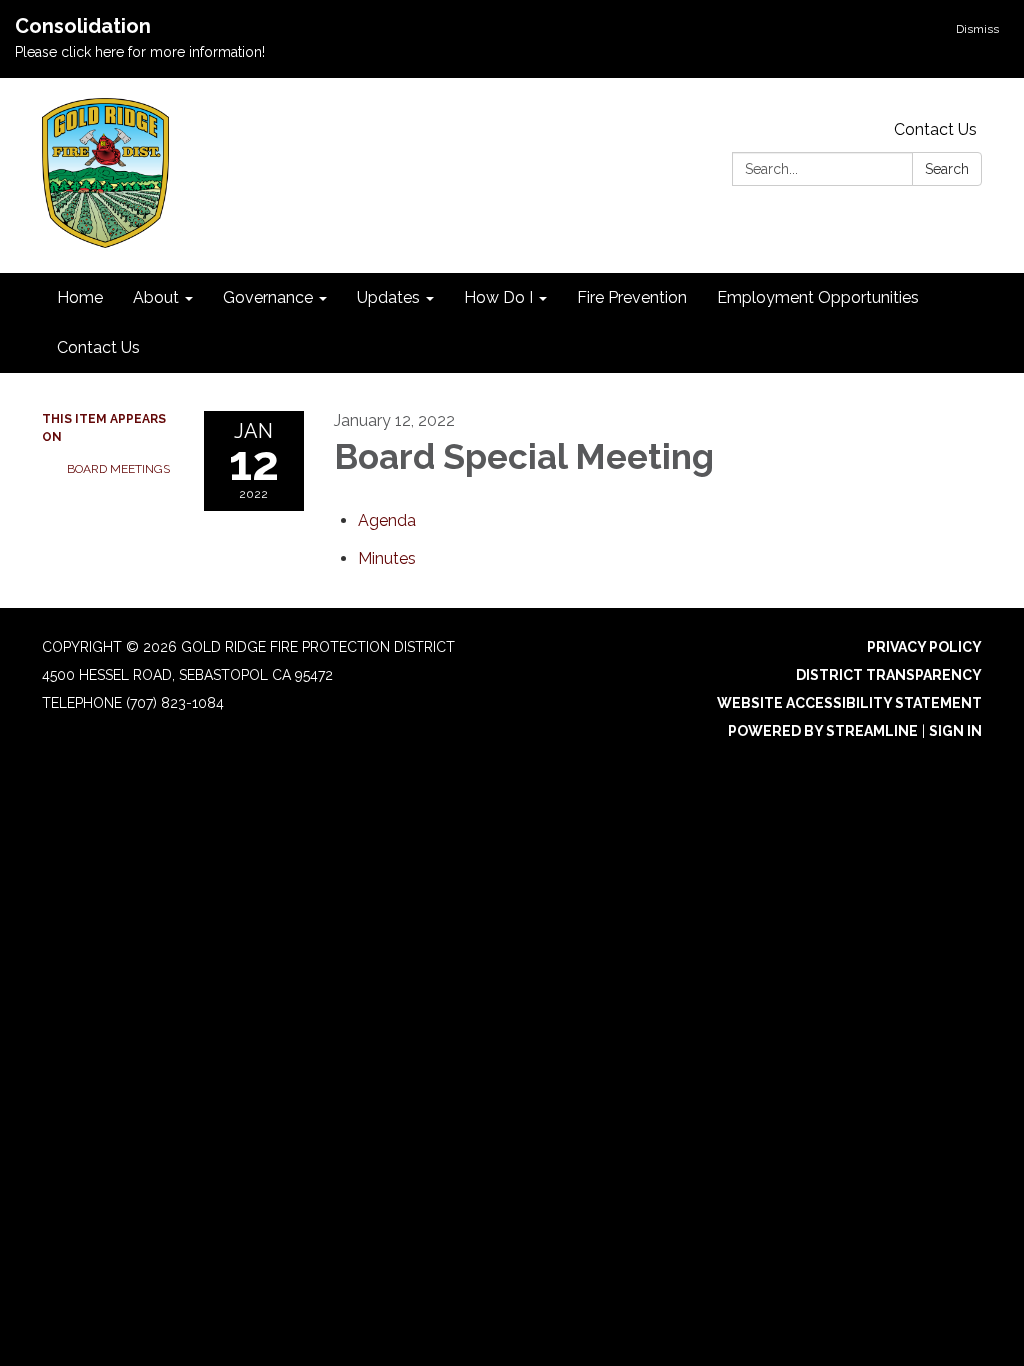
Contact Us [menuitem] (98, 347)
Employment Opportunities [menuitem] (818, 297)
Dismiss (977, 29)
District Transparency (889, 675)
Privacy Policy (924, 647)
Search (947, 169)
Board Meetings (118, 469)
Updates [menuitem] (388, 297)
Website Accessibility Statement (849, 703)
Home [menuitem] (80, 297)
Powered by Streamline (823, 731)
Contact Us (935, 129)
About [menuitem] (156, 297)
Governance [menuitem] (268, 297)
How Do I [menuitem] (498, 297)
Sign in (955, 731)
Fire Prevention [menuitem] (632, 297)
